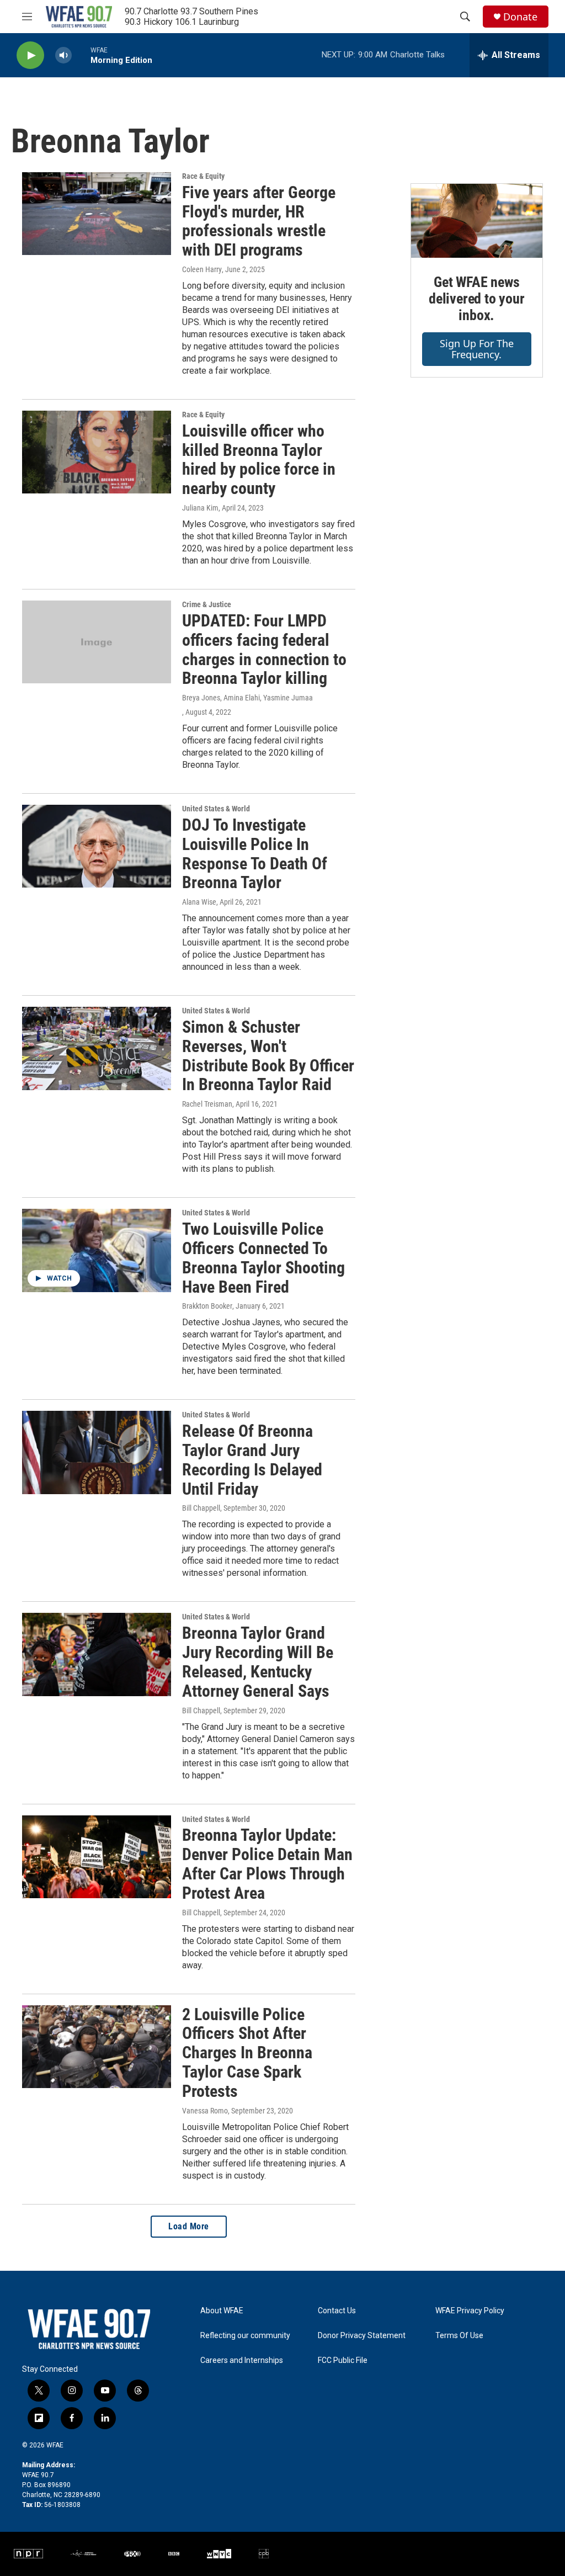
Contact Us (337, 2311)
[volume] (63, 55)
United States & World (216, 809)
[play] (30, 55)
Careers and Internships (242, 2360)
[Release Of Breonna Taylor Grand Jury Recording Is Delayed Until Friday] (97, 1452)
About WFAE (222, 2311)
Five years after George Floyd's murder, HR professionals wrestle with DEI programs (259, 221)
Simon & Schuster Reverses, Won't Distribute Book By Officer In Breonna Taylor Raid (268, 1056)
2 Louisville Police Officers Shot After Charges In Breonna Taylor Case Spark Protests (247, 2053)
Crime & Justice (207, 604)
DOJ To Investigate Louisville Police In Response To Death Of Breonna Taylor (255, 854)
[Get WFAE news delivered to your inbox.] (477, 221)
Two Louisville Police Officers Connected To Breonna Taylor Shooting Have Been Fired (263, 1258)
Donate (520, 17)
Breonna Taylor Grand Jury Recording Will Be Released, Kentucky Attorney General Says (258, 1662)
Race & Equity (203, 176)
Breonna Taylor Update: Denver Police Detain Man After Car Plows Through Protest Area (267, 1864)
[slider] (81, 55)
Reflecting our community (245, 2336)
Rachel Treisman (207, 1104)
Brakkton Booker (207, 1306)
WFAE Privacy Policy (470, 2311)
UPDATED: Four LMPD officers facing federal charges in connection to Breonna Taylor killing (264, 649)
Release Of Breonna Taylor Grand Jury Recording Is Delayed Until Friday (252, 1460)
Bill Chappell (201, 1508)
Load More (189, 2226)
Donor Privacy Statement (362, 2336)
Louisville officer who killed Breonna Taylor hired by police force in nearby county (259, 460)
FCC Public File (343, 2360)
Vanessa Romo (205, 2111)
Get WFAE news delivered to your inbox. (477, 299)
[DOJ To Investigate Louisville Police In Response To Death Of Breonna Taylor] (97, 846)
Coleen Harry (202, 269)
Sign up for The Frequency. (477, 349)
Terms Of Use (459, 2336)
